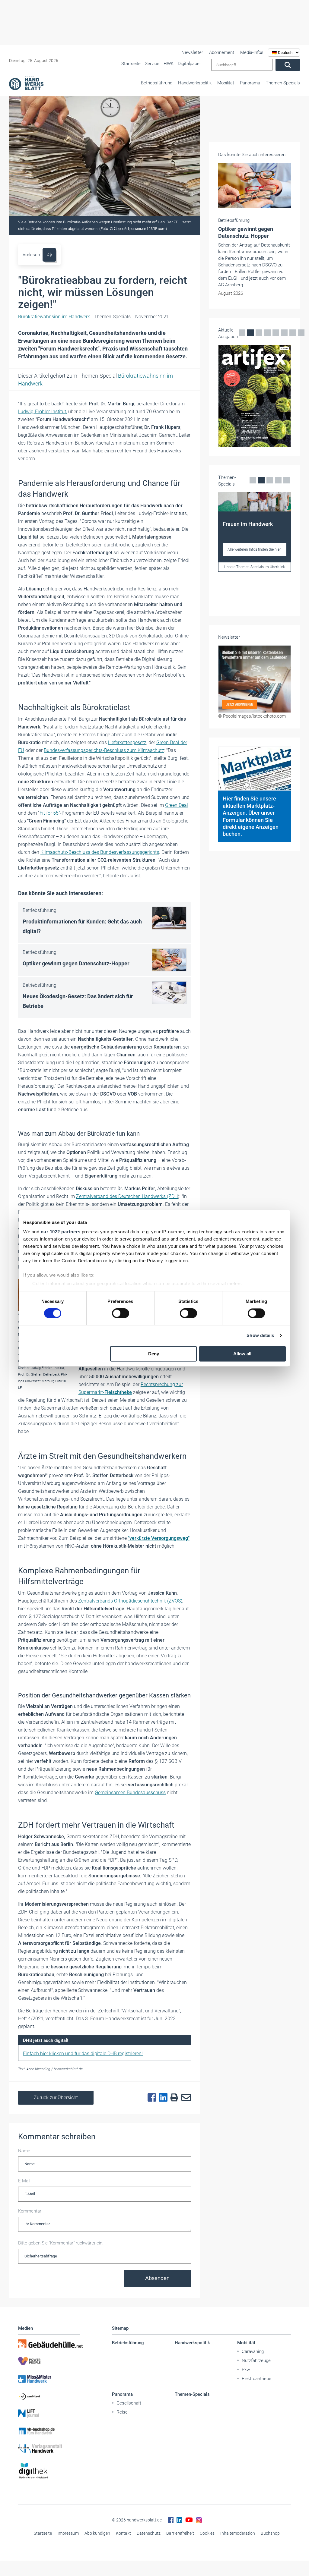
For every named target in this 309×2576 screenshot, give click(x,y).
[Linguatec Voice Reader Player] (49, 255)
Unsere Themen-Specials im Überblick (255, 571)
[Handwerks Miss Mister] (49, 2379)
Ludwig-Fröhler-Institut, (43, 412)
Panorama (250, 83)
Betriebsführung (157, 83)
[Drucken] (173, 2098)
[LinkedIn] (162, 2098)
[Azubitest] (49, 2396)
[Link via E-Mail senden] (185, 2098)
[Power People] (49, 2361)
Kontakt (123, 2533)
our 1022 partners (61, 1232)
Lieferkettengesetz (127, 742)
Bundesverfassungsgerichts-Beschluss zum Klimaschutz (104, 750)
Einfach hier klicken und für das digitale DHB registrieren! (83, 2054)
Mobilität (226, 83)
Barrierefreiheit (180, 2533)
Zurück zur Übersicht (56, 2098)
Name (24, 2151)
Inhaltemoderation (238, 2533)
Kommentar (30, 2211)
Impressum (68, 2533)
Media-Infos (252, 52)
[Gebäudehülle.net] (49, 2344)
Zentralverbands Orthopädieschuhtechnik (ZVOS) (130, 1601)
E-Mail (24, 2181)
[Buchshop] (49, 2431)
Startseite (43, 2533)
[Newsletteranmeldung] (255, 648)
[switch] (121, 1313)
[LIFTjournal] (49, 2414)
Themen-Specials (283, 83)
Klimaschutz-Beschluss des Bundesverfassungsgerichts (100, 852)
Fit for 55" (50, 813)
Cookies (207, 2533)
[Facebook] (150, 2098)
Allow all (242, 1354)
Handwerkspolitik (195, 83)
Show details (260, 1336)
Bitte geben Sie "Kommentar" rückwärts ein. (61, 2243)
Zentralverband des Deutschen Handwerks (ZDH (127, 1196)
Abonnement (222, 52)
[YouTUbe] (189, 2520)
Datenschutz (149, 2533)
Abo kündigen (97, 2533)
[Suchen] (288, 65)
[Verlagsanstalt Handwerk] (49, 2449)
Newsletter (192, 52)
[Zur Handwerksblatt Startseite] (26, 83)
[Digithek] (49, 2471)
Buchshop (270, 2533)
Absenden (157, 2278)
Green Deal (177, 805)
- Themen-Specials (74, 317)
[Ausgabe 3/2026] (255, 361)
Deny (154, 1354)
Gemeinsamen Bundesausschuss (130, 1793)
